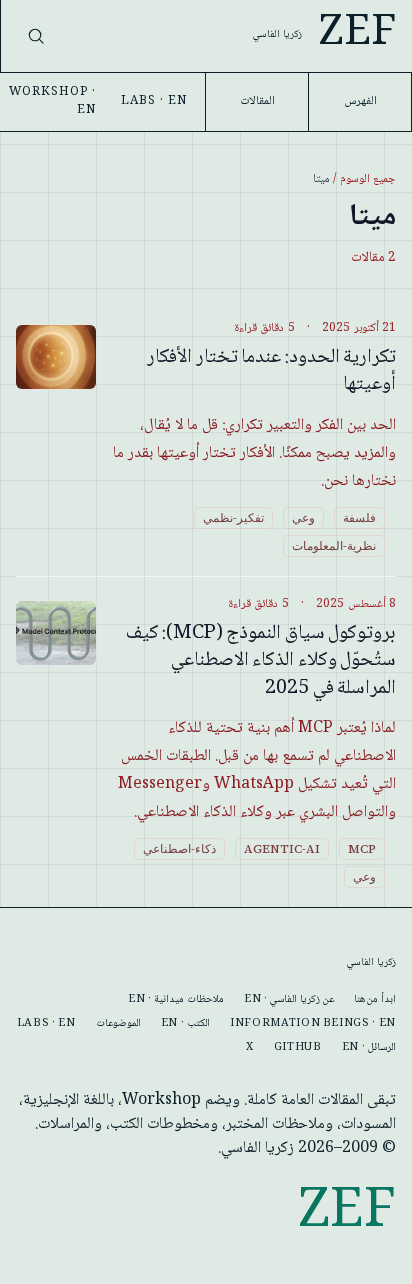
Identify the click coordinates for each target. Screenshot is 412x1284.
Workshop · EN (52, 101)
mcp (362, 849)
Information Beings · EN (313, 1024)
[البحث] (36, 36)
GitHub (298, 1048)
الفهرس (360, 101)
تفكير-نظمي (233, 518)
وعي (303, 518)
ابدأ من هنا (375, 1000)
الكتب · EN (185, 1024)
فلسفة (359, 518)
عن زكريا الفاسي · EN (289, 1000)
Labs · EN (154, 101)
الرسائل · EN (369, 1048)
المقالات (257, 101)
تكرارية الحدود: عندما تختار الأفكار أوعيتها (271, 372)
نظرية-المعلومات (334, 546)
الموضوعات (118, 1024)
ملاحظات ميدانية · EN (176, 1000)
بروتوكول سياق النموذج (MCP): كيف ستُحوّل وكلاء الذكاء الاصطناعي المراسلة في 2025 (261, 661)
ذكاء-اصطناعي (179, 849)
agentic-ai (282, 849)
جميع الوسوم (368, 179)
